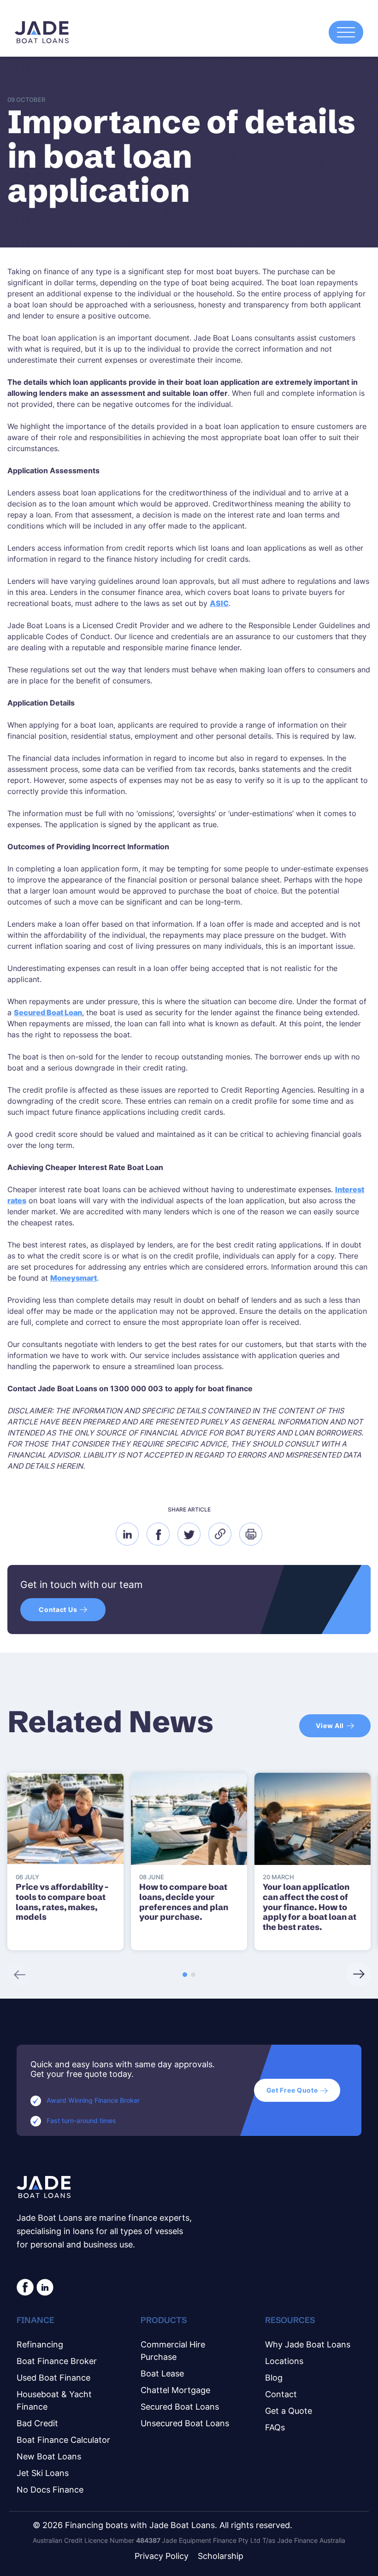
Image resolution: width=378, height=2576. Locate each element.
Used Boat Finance (53, 2378)
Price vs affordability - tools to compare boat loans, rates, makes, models (62, 1902)
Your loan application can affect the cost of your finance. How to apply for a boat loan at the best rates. (310, 1907)
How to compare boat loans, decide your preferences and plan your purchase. (184, 1902)
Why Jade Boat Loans (308, 2344)
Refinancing (40, 2344)
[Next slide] (359, 1974)
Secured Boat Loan (48, 1012)
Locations (284, 2361)
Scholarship (221, 2556)
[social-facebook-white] (25, 2287)
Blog (274, 2378)
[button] (185, 1975)
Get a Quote (289, 2411)
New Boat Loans (49, 2456)
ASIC (219, 603)
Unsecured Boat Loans (185, 2423)
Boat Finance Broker (57, 2361)
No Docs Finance (50, 2490)
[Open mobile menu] (346, 32)
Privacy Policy (162, 2556)
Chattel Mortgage (175, 2390)
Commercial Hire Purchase (173, 2351)
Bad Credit (37, 2423)
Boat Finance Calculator (63, 2440)
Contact (281, 2394)
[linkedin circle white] (45, 2287)
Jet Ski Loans (43, 2473)
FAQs (275, 2427)
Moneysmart (74, 1278)
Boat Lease (162, 2373)
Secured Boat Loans (180, 2407)
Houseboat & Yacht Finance (54, 2400)
